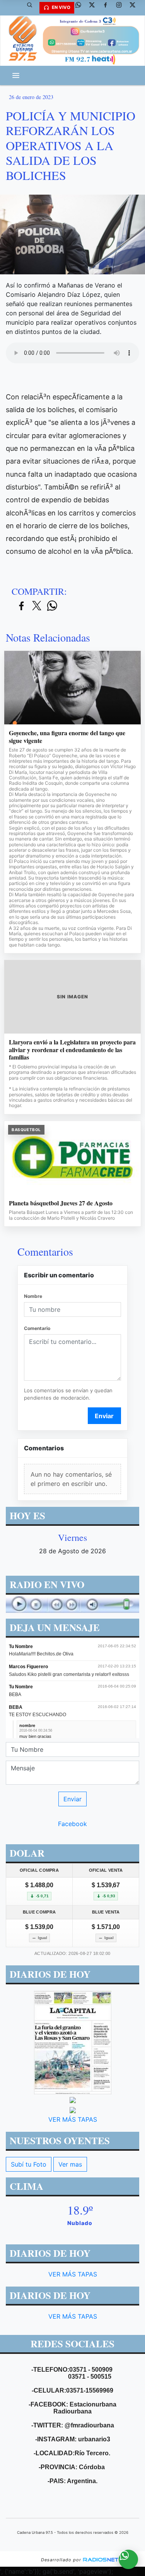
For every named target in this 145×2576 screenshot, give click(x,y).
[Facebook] (108, 8)
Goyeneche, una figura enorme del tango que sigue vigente (67, 737)
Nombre (33, 1296)
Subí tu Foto (29, 2164)
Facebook (72, 1824)
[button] (32, 8)
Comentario (37, 1328)
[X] (95, 8)
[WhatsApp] (81, 8)
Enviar (104, 1416)
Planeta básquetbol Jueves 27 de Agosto (61, 1203)
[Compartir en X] (37, 606)
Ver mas (70, 2164)
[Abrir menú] (16, 75)
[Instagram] (122, 8)
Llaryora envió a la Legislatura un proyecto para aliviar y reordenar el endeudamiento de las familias (72, 1050)
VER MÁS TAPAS (73, 2119)
